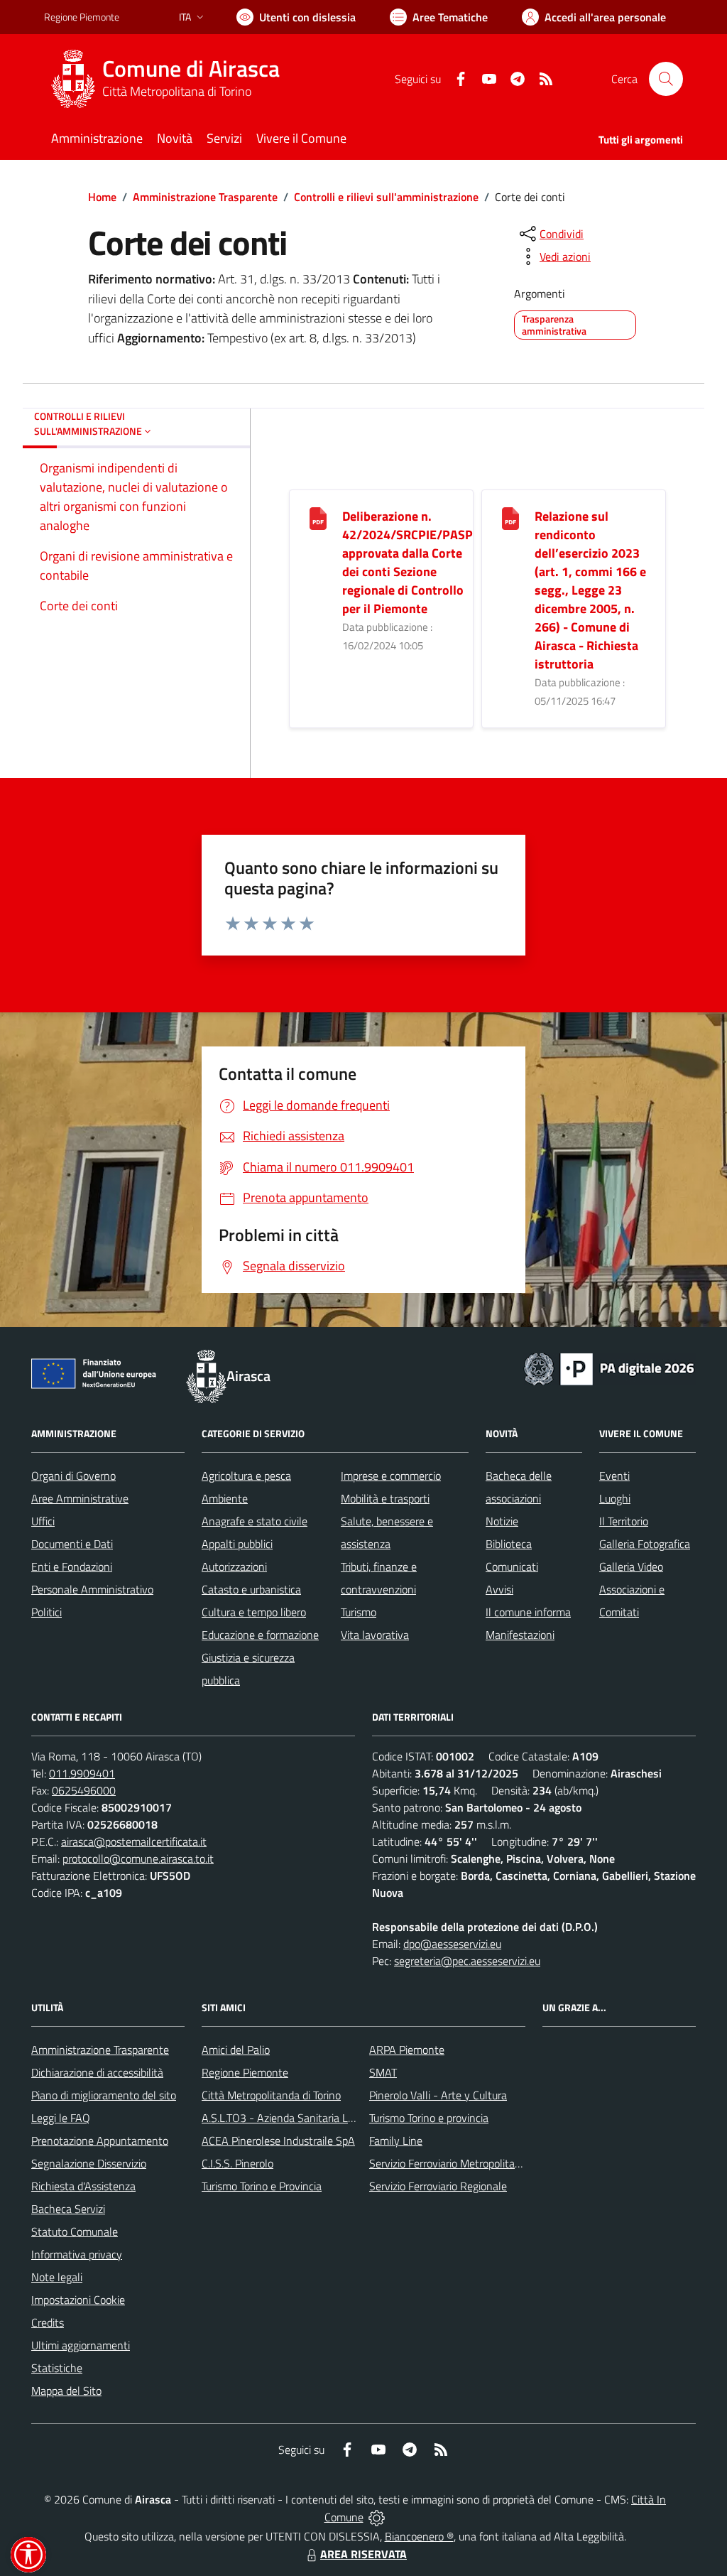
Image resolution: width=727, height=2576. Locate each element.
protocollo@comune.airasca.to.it (138, 1858)
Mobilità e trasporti (385, 1498)
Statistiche (57, 2368)
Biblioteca (509, 1544)
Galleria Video (631, 1566)
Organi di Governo (73, 1476)
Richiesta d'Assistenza (83, 2186)
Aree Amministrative (80, 1498)
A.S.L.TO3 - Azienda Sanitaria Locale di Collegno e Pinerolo (339, 2118)
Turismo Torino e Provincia (262, 2186)
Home (102, 197)
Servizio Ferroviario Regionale (438, 2186)
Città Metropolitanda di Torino (271, 2095)
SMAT (383, 2072)
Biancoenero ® (419, 2536)
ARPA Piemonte (407, 2050)
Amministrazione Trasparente (205, 197)
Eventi (614, 1476)
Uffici (43, 1521)
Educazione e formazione (260, 1635)
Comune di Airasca (191, 69)
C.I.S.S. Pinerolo (237, 2163)
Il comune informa (528, 1612)
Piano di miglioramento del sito (104, 2095)
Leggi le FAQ (61, 2118)
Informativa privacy (77, 2254)
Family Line (396, 2141)
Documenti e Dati (72, 1544)
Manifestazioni (520, 1635)
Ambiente (225, 1498)
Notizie (502, 1521)
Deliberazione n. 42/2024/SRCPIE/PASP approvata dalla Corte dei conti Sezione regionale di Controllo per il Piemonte (408, 562)
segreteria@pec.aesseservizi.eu (467, 1961)
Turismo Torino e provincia (429, 2118)
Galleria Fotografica (645, 1544)
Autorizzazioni (234, 1566)
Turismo (359, 1612)
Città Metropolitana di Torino (177, 91)
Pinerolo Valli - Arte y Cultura (438, 2095)
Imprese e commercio (391, 1476)
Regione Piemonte (82, 17)
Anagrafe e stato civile (255, 1521)
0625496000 (84, 1790)
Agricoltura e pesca (246, 1476)
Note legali (57, 2277)
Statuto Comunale (75, 2231)
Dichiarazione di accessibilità (97, 2072)
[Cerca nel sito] (666, 79)
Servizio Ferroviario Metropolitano (448, 2163)
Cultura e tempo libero (254, 1612)
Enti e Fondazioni (72, 1566)
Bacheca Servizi (68, 2209)
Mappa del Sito (66, 2391)
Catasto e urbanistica (251, 1589)
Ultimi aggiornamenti (81, 2345)
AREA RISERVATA (363, 2554)
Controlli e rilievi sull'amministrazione (386, 197)
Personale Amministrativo (92, 1589)
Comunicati (512, 1566)
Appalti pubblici (237, 1544)
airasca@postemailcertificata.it (134, 1841)
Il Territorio (624, 1521)
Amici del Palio (236, 2050)
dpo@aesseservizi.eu (452, 1944)
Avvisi (499, 1589)
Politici (47, 1612)
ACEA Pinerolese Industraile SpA (278, 2141)
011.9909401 (82, 1773)
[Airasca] (73, 79)
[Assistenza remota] (377, 2517)
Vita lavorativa (375, 1635)
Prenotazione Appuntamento (100, 2141)
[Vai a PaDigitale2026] (609, 1368)
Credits (48, 2322)
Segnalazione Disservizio (89, 2163)
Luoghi (615, 1498)
